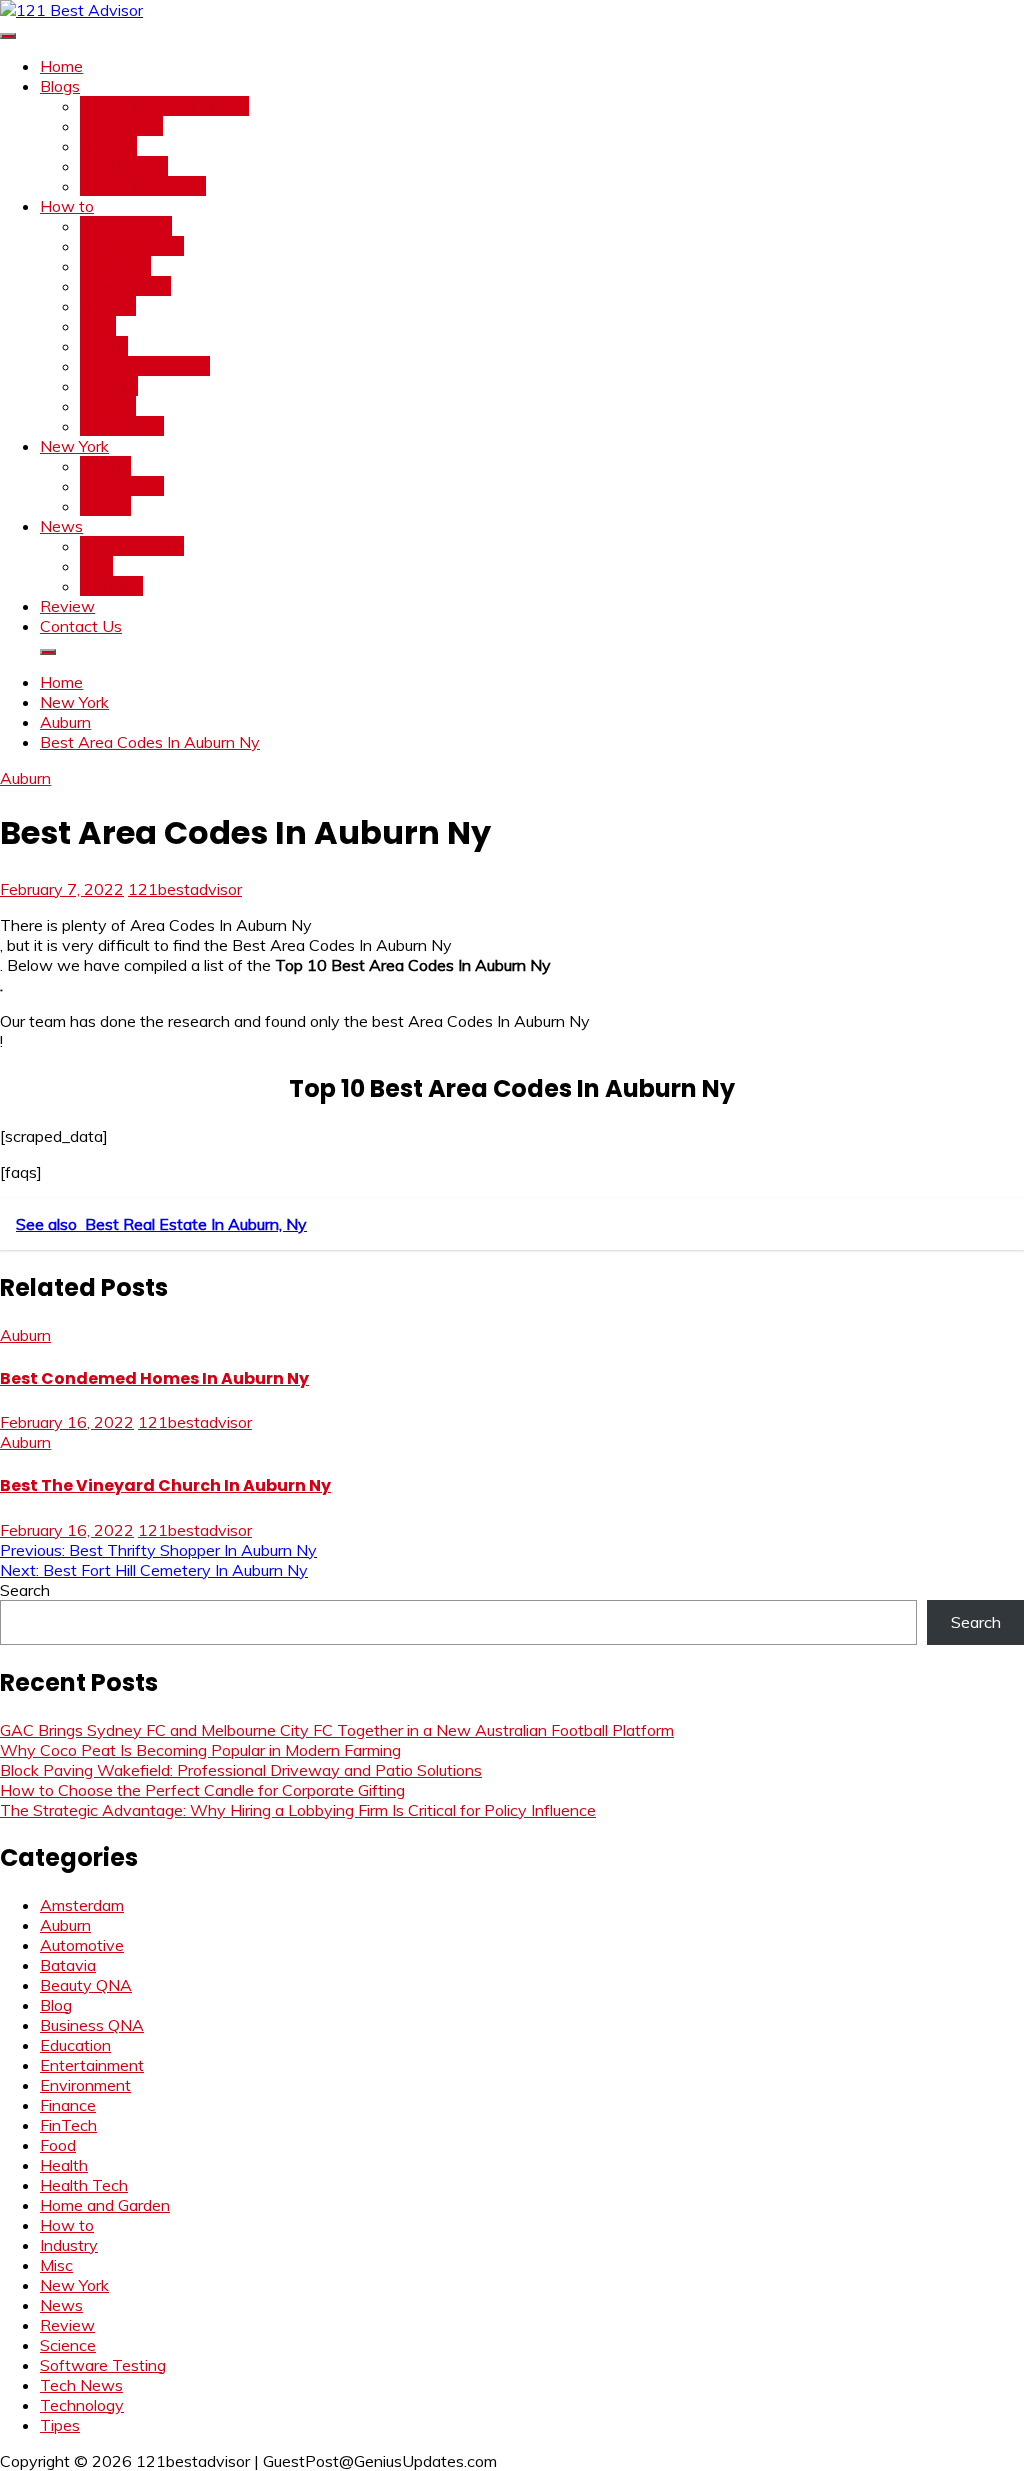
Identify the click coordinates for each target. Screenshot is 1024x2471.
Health (104, 346)
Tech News (121, 126)
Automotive (82, 1945)
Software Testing (143, 186)
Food (98, 326)
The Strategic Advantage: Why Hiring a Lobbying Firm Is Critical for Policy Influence (298, 1810)
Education (115, 266)
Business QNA (132, 246)
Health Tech (124, 166)
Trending (111, 586)
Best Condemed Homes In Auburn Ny (154, 1378)
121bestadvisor (185, 889)
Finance (108, 306)
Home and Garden (145, 366)
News (61, 526)
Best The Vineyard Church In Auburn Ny (165, 1485)
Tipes (60, 2425)
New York (74, 446)
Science (108, 406)
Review (67, 606)
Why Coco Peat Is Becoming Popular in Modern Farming (200, 1750)
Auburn (105, 506)
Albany (105, 466)
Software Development (164, 106)
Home (61, 66)
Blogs (60, 86)
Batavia (68, 1965)
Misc (96, 566)
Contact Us (81, 626)
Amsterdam (122, 486)
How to (67, 206)
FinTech (108, 146)
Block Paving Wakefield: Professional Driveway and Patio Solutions (241, 1770)
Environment (125, 286)
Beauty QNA (126, 226)
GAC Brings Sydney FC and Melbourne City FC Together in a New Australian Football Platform (337, 1730)
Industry (109, 386)
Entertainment (132, 546)
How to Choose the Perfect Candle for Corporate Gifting (202, 1790)
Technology (122, 426)
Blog (56, 2005)
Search (25, 1590)
